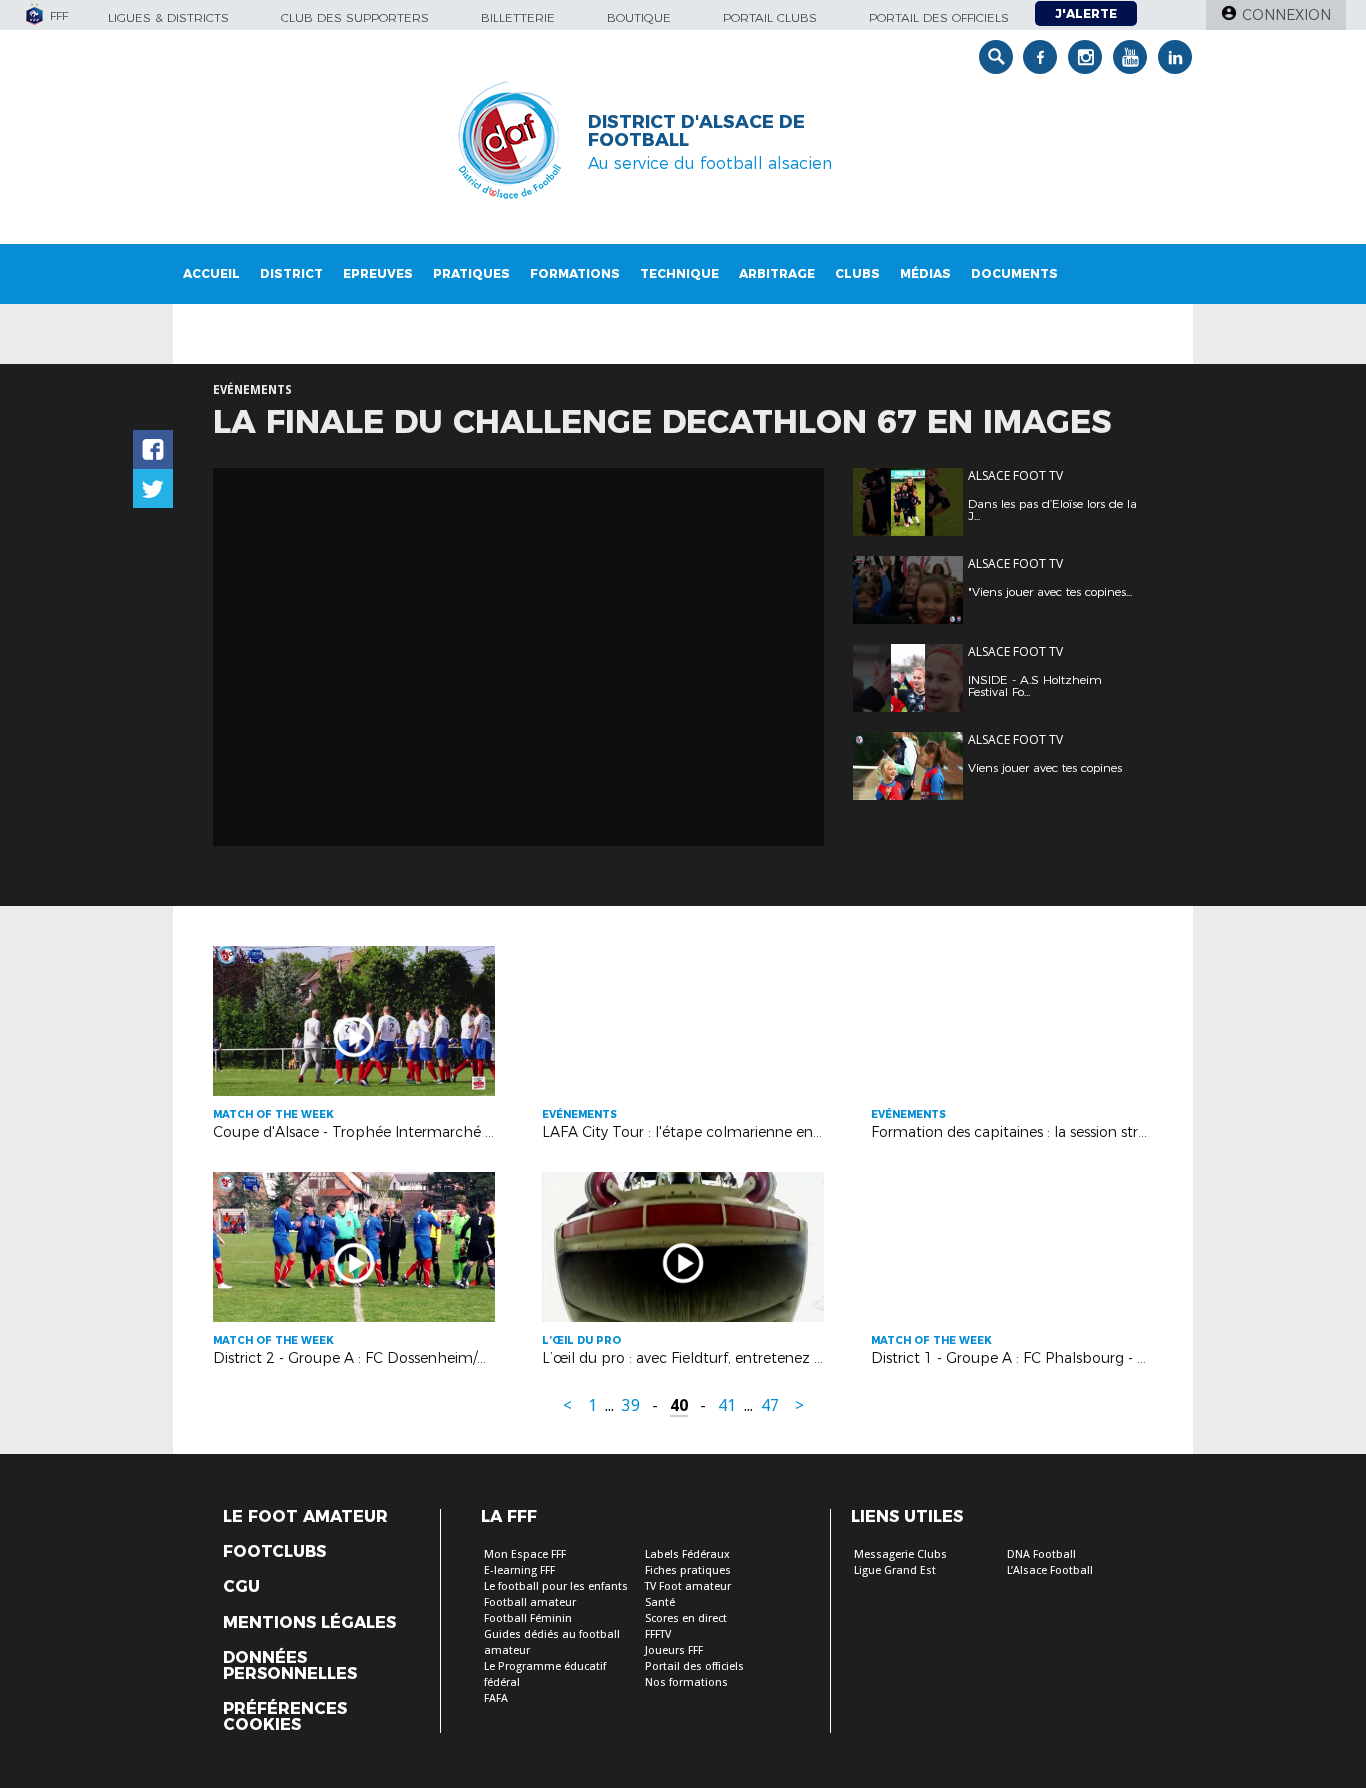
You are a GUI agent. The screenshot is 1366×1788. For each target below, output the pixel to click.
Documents (1014, 273)
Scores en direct (686, 1618)
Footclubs (274, 1552)
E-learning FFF (519, 1570)
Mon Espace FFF (525, 1554)
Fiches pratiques (688, 1570)
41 (727, 1405)
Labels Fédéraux (687, 1554)
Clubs (857, 273)
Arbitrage (777, 273)
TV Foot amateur (688, 1586)
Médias (925, 273)
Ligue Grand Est (895, 1570)
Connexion (1286, 15)
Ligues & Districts (168, 17)
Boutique (639, 17)
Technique (679, 273)
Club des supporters (355, 17)
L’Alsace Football (1050, 1570)
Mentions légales (309, 1623)
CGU (241, 1587)
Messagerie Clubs (900, 1554)
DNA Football (1041, 1554)
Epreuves (378, 273)
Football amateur (530, 1602)
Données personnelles (290, 1666)
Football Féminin (528, 1618)
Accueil (211, 273)
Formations (575, 273)
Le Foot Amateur (305, 1517)
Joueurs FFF (674, 1650)
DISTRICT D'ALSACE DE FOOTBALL (696, 131)
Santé (660, 1602)
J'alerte (1086, 13)
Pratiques (471, 273)
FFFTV (658, 1634)
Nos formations (686, 1682)
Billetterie (518, 17)
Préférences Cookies (285, 1717)
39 (631, 1405)
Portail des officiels (939, 17)
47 (770, 1405)
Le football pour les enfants (556, 1586)
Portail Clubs (770, 17)
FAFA (496, 1698)
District (291, 273)
